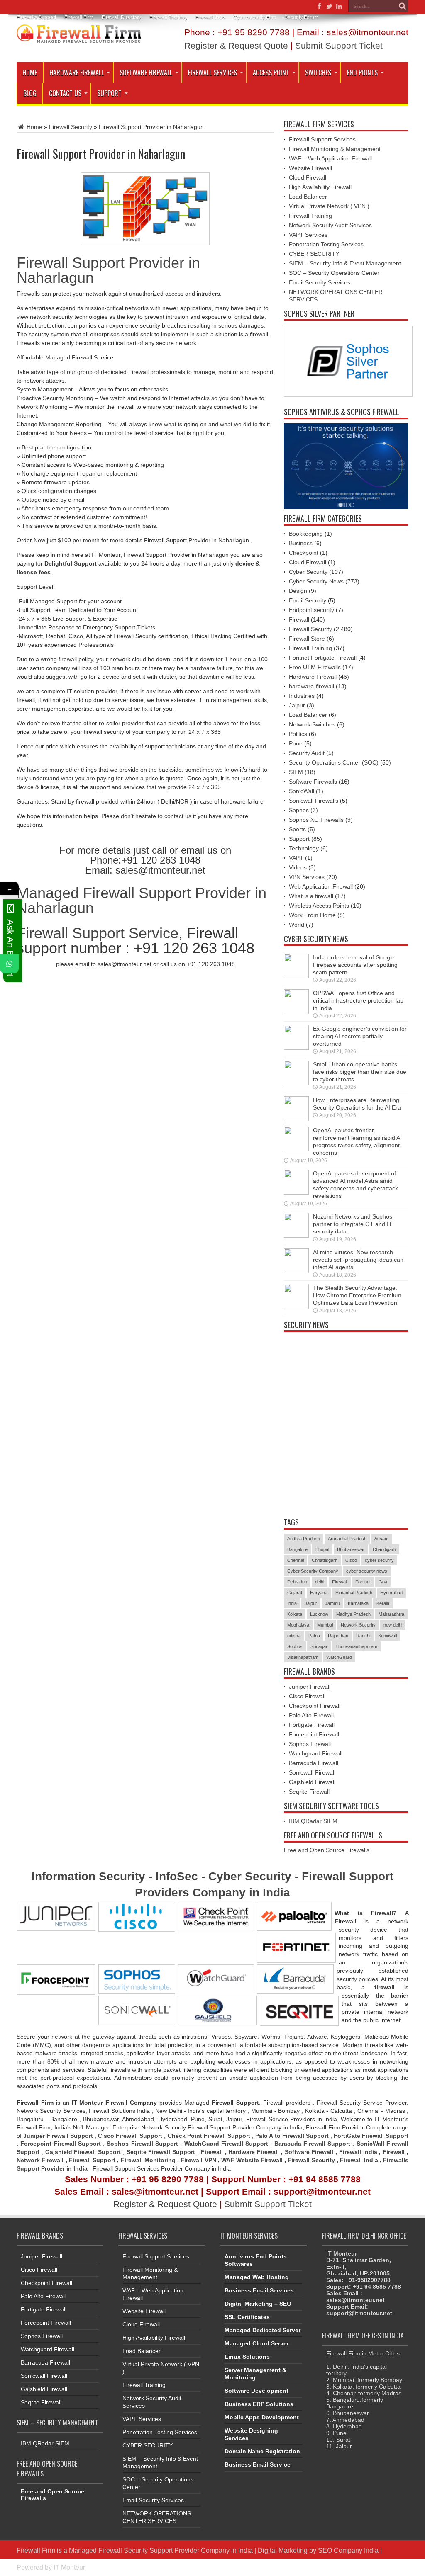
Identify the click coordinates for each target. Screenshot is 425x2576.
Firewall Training (168, 17)
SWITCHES (318, 73)
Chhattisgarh (325, 1560)
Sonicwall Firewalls (314, 801)
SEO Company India (348, 2550)
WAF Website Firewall (252, 2160)
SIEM (296, 772)
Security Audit (307, 753)
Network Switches (312, 724)
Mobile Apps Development (262, 2417)
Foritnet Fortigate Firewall (323, 658)
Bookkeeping (306, 534)
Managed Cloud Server (257, 2343)
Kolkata (295, 1614)
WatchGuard (339, 1657)
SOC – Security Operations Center (334, 273)
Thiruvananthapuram (356, 1646)
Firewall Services (212, 73)
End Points (362, 73)
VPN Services (307, 877)
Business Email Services (259, 2290)
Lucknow (319, 1614)
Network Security (358, 1625)
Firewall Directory (121, 17)
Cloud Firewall (308, 177)
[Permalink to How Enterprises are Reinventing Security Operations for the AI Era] (296, 1119)
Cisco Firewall (307, 1696)
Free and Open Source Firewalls (327, 1850)
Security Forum (301, 17)
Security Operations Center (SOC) (334, 762)
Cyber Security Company (313, 1571)
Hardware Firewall (77, 73)
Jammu (332, 1603)
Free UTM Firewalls (315, 667)
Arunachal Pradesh (347, 1539)
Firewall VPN (198, 2160)
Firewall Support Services (322, 139)
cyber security (379, 1560)
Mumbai (325, 1625)
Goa (383, 1582)
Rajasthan (338, 1636)
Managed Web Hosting (257, 2277)
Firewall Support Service (98, 933)
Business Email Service (258, 2464)
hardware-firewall (311, 686)
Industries (302, 696)
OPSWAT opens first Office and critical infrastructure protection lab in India (358, 1000)
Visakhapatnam (303, 1657)
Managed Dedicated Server (263, 2330)
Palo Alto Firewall (311, 1715)
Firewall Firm (79, 17)
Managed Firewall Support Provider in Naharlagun (142, 900)
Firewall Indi (357, 2160)
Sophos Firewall (310, 1744)
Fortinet (363, 1582)
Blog (30, 93)
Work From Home (312, 915)
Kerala (383, 1603)
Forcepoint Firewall (314, 1734)
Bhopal (322, 1549)
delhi (320, 1582)
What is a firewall (311, 896)
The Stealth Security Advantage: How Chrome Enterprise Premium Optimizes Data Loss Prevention (357, 1295)
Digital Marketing (283, 2550)
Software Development (256, 2391)
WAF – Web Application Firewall (330, 158)
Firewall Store (307, 639)
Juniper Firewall (310, 1687)
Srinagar (319, 1646)
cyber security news (367, 1571)
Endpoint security (311, 610)
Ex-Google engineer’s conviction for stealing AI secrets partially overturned (360, 1036)
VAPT (296, 858)
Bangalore (297, 1549)
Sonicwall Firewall (312, 1772)
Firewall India (358, 2152)
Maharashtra (391, 1614)
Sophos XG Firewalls (316, 820)
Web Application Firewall (321, 886)
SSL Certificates (247, 2317)
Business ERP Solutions (259, 2404)
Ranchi (363, 1636)
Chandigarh (384, 1549)
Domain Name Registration (262, 2451)
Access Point (271, 73)
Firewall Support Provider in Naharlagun (108, 270)
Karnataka (358, 1603)
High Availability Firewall (320, 187)
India (292, 1603)
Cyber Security (308, 572)
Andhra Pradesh (304, 1539)
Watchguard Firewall (316, 1753)
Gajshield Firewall (312, 1782)
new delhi (393, 1625)
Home (30, 73)
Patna (314, 1636)
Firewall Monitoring (149, 2160)
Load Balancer (308, 197)
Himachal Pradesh (354, 1593)
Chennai (296, 1560)
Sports (297, 829)
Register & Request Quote (236, 45)
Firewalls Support (36, 17)
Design (298, 591)
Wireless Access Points (319, 906)
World (297, 925)
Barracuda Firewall (314, 1763)
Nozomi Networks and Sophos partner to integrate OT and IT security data (353, 1224)
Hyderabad (391, 1593)
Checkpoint (304, 553)
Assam (381, 1539)
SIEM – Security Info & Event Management (345, 263)
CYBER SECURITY (314, 254)
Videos (298, 867)
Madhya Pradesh (353, 1614)
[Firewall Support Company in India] (79, 36)
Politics (298, 734)
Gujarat (295, 1593)
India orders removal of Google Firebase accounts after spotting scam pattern (355, 965)
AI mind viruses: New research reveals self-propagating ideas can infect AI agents (358, 1260)
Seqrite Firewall (309, 1792)
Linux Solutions (247, 2357)
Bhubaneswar (351, 1549)
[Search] (402, 6)
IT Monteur (69, 2567)
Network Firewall (40, 2160)
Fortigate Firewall (312, 1725)
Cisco (351, 1560)
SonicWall (302, 791)
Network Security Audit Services (330, 225)
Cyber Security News (316, 581)
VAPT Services (308, 235)
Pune (296, 743)
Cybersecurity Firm (255, 17)
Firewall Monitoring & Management (335, 149)
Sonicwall (387, 1636)
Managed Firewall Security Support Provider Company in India (161, 2550)
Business (301, 543)
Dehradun (297, 1582)
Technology (304, 848)
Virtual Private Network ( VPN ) (329, 206)
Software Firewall (146, 73)
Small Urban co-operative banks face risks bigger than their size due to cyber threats (360, 1072)
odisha (294, 1636)
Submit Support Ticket (339, 45)
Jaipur (297, 705)
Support (109, 93)
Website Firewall (310, 168)
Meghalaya (298, 1625)
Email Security (308, 600)
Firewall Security (71, 127)
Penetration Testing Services (326, 244)
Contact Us (65, 93)
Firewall (299, 619)
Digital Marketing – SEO (258, 2304)
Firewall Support (92, 2160)
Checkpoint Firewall (315, 1706)
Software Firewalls (313, 782)
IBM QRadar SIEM (313, 1821)
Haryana (319, 1593)
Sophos (299, 810)
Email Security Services (320, 282)
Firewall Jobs (210, 17)
